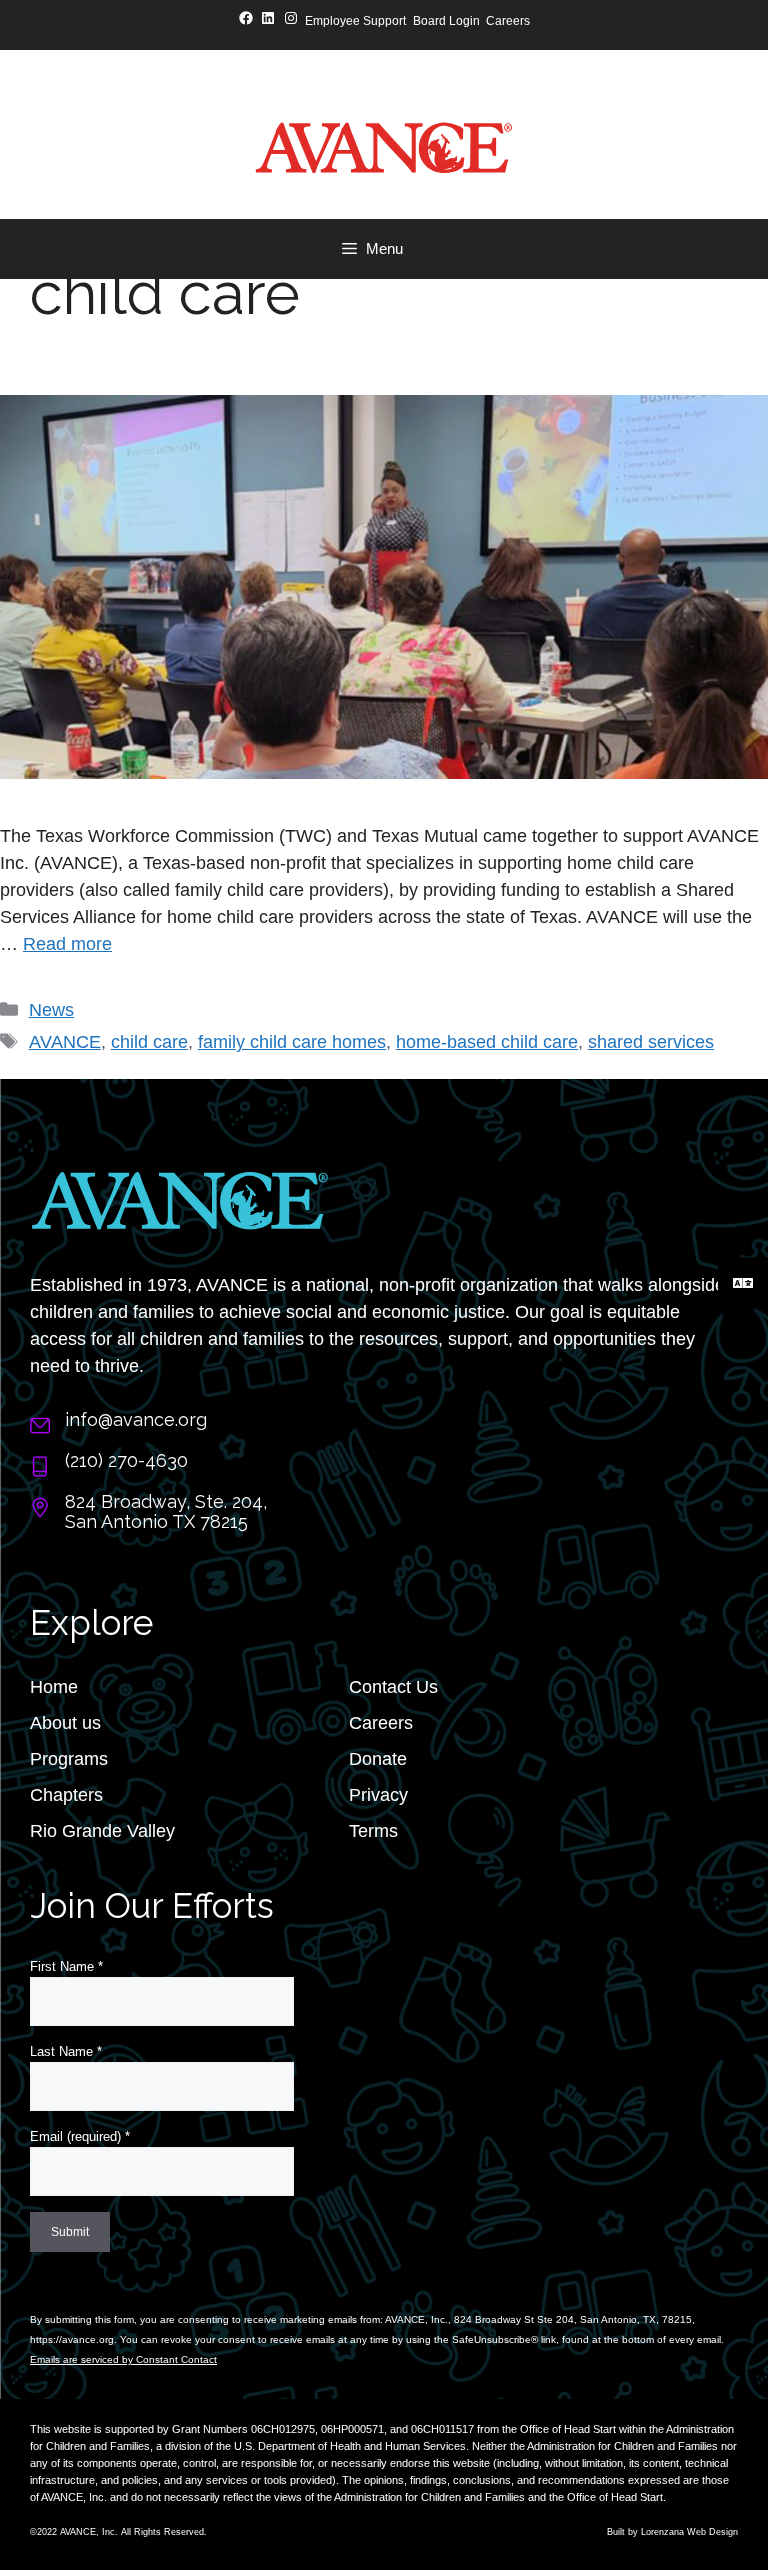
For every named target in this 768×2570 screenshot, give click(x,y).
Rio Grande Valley (102, 1831)
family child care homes (292, 1042)
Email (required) (80, 2136)
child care (149, 1042)
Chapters (66, 1795)
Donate (378, 1759)
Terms (373, 1831)
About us (65, 1723)
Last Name (66, 2051)
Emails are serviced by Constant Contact (123, 2359)
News (51, 1010)
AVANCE (65, 1042)
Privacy (378, 1795)
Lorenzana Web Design (689, 2532)
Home (54, 1687)
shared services (651, 1042)
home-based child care (487, 1042)
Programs (69, 1759)
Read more (67, 944)
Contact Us (393, 1687)
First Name (66, 1966)
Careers (381, 1723)
